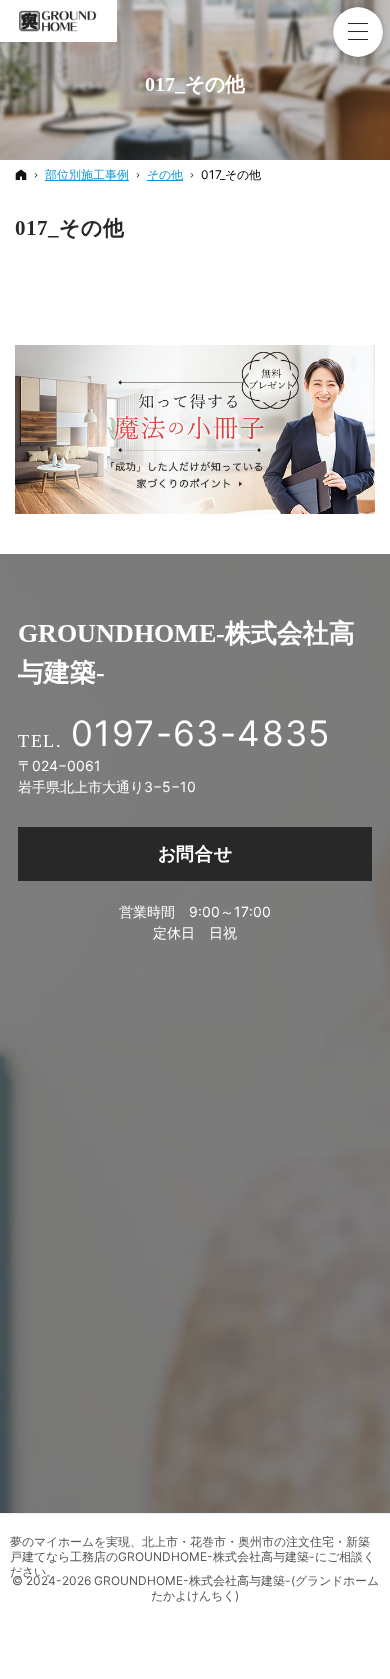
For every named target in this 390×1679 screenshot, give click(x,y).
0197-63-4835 (201, 733)
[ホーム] (21, 174)
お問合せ (195, 853)
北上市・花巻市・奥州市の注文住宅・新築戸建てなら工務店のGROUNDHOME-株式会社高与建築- (190, 1549)
